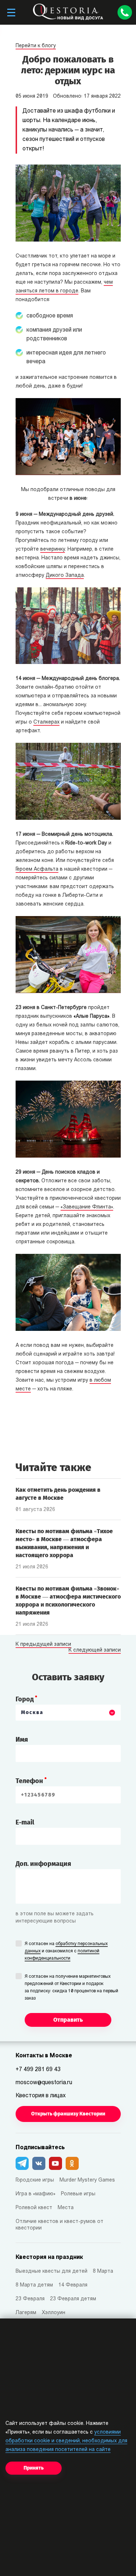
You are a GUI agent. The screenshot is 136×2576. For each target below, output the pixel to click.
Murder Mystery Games (87, 2180)
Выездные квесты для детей (51, 2271)
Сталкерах (46, 722)
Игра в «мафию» (36, 2194)
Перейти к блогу (36, 46)
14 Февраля (73, 2285)
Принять (34, 2468)
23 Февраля (30, 2299)
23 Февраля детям (73, 2299)
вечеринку (53, 549)
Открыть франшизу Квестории (68, 2114)
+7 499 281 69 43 (38, 2070)
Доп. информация (43, 1864)
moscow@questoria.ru (44, 2083)
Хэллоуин (53, 2313)
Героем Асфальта (37, 869)
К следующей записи (95, 1650)
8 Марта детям (34, 2285)
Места (66, 2208)
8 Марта (103, 2271)
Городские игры (35, 2180)
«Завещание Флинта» (87, 1207)
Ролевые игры (78, 2194)
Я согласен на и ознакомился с (66, 1951)
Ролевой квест (34, 2208)
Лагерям (26, 2313)
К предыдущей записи (43, 1645)
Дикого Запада (65, 576)
